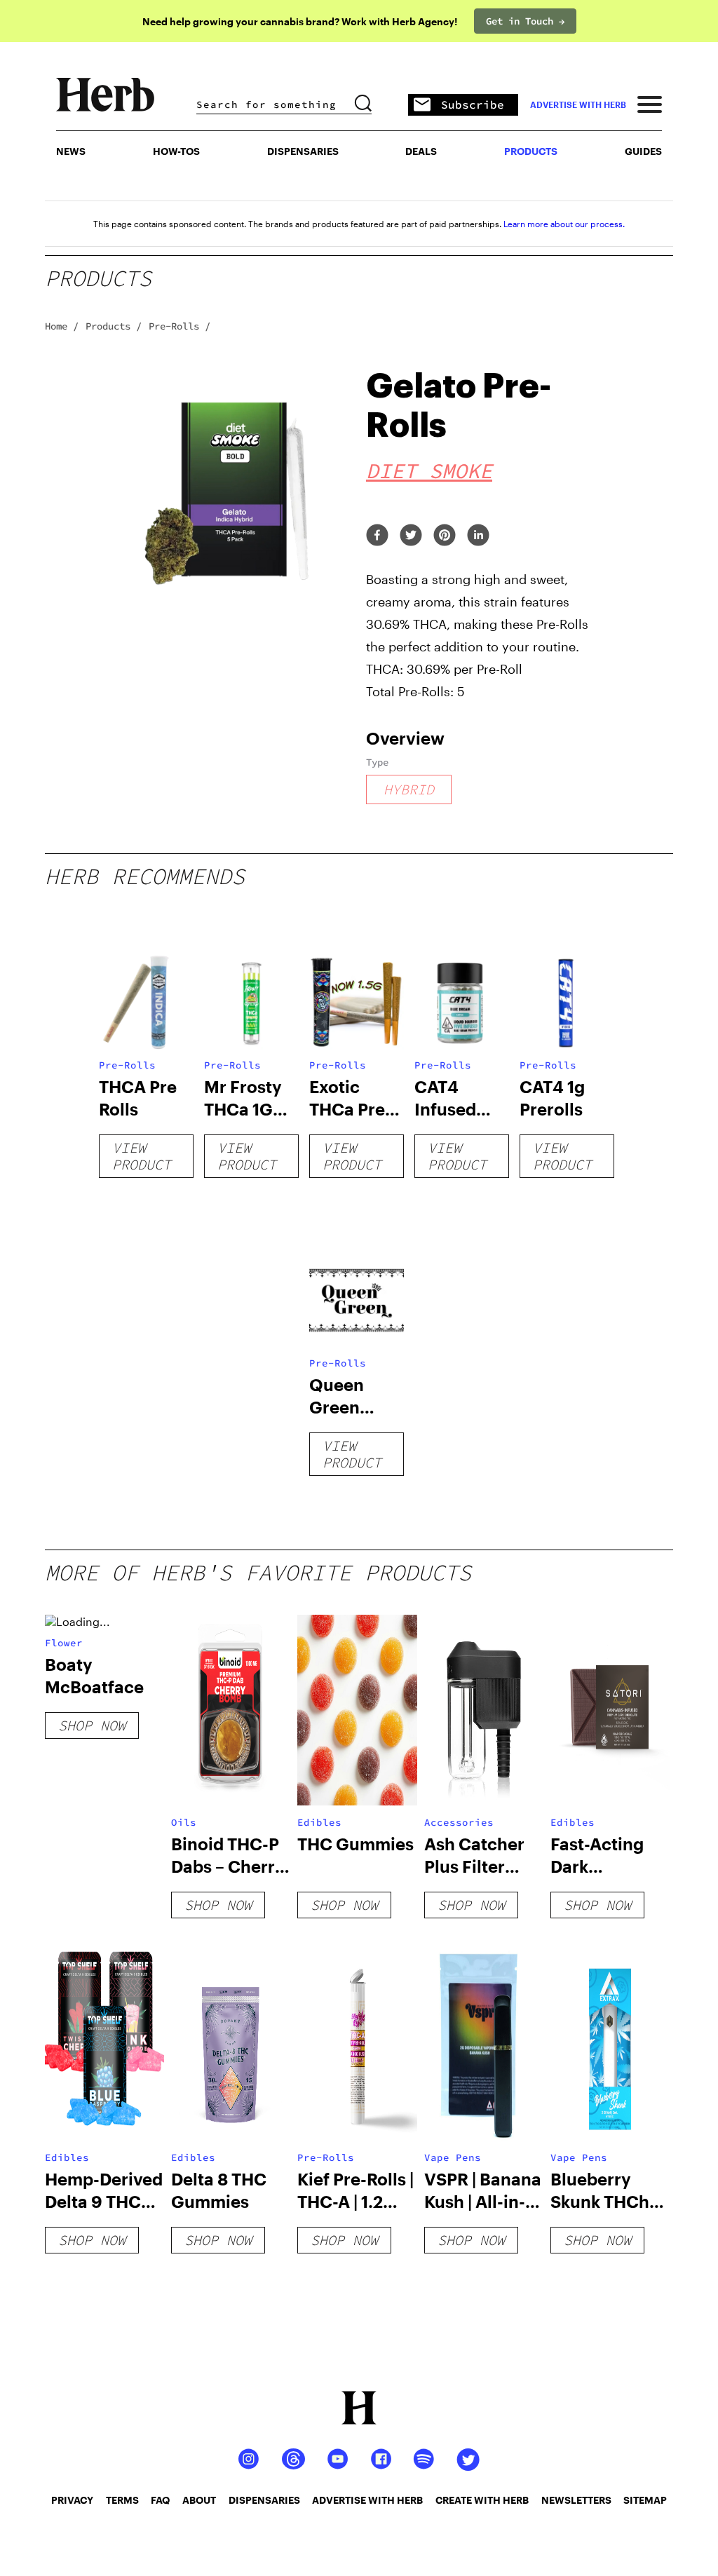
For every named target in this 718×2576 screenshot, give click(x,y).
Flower (64, 1643)
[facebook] (377, 536)
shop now (92, 1725)
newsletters (576, 2500)
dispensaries (264, 2500)
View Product (142, 1156)
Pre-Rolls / (179, 326)
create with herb (482, 2500)
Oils (184, 1822)
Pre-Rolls (127, 1065)
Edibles (319, 1822)
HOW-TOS (176, 151)
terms (122, 2500)
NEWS (71, 151)
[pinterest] (445, 536)
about (199, 2500)
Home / (62, 326)
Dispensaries (303, 151)
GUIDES (643, 151)
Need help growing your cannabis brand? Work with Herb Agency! (300, 21)
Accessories (459, 1822)
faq (160, 2500)
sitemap (645, 2500)
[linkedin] (478, 536)
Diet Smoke (429, 470)
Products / (114, 326)
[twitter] (411, 536)
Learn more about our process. (564, 224)
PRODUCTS (531, 151)
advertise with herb (578, 104)
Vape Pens (453, 2157)
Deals (421, 151)
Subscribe (473, 104)
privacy (72, 2500)
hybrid (409, 789)
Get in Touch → (525, 21)
